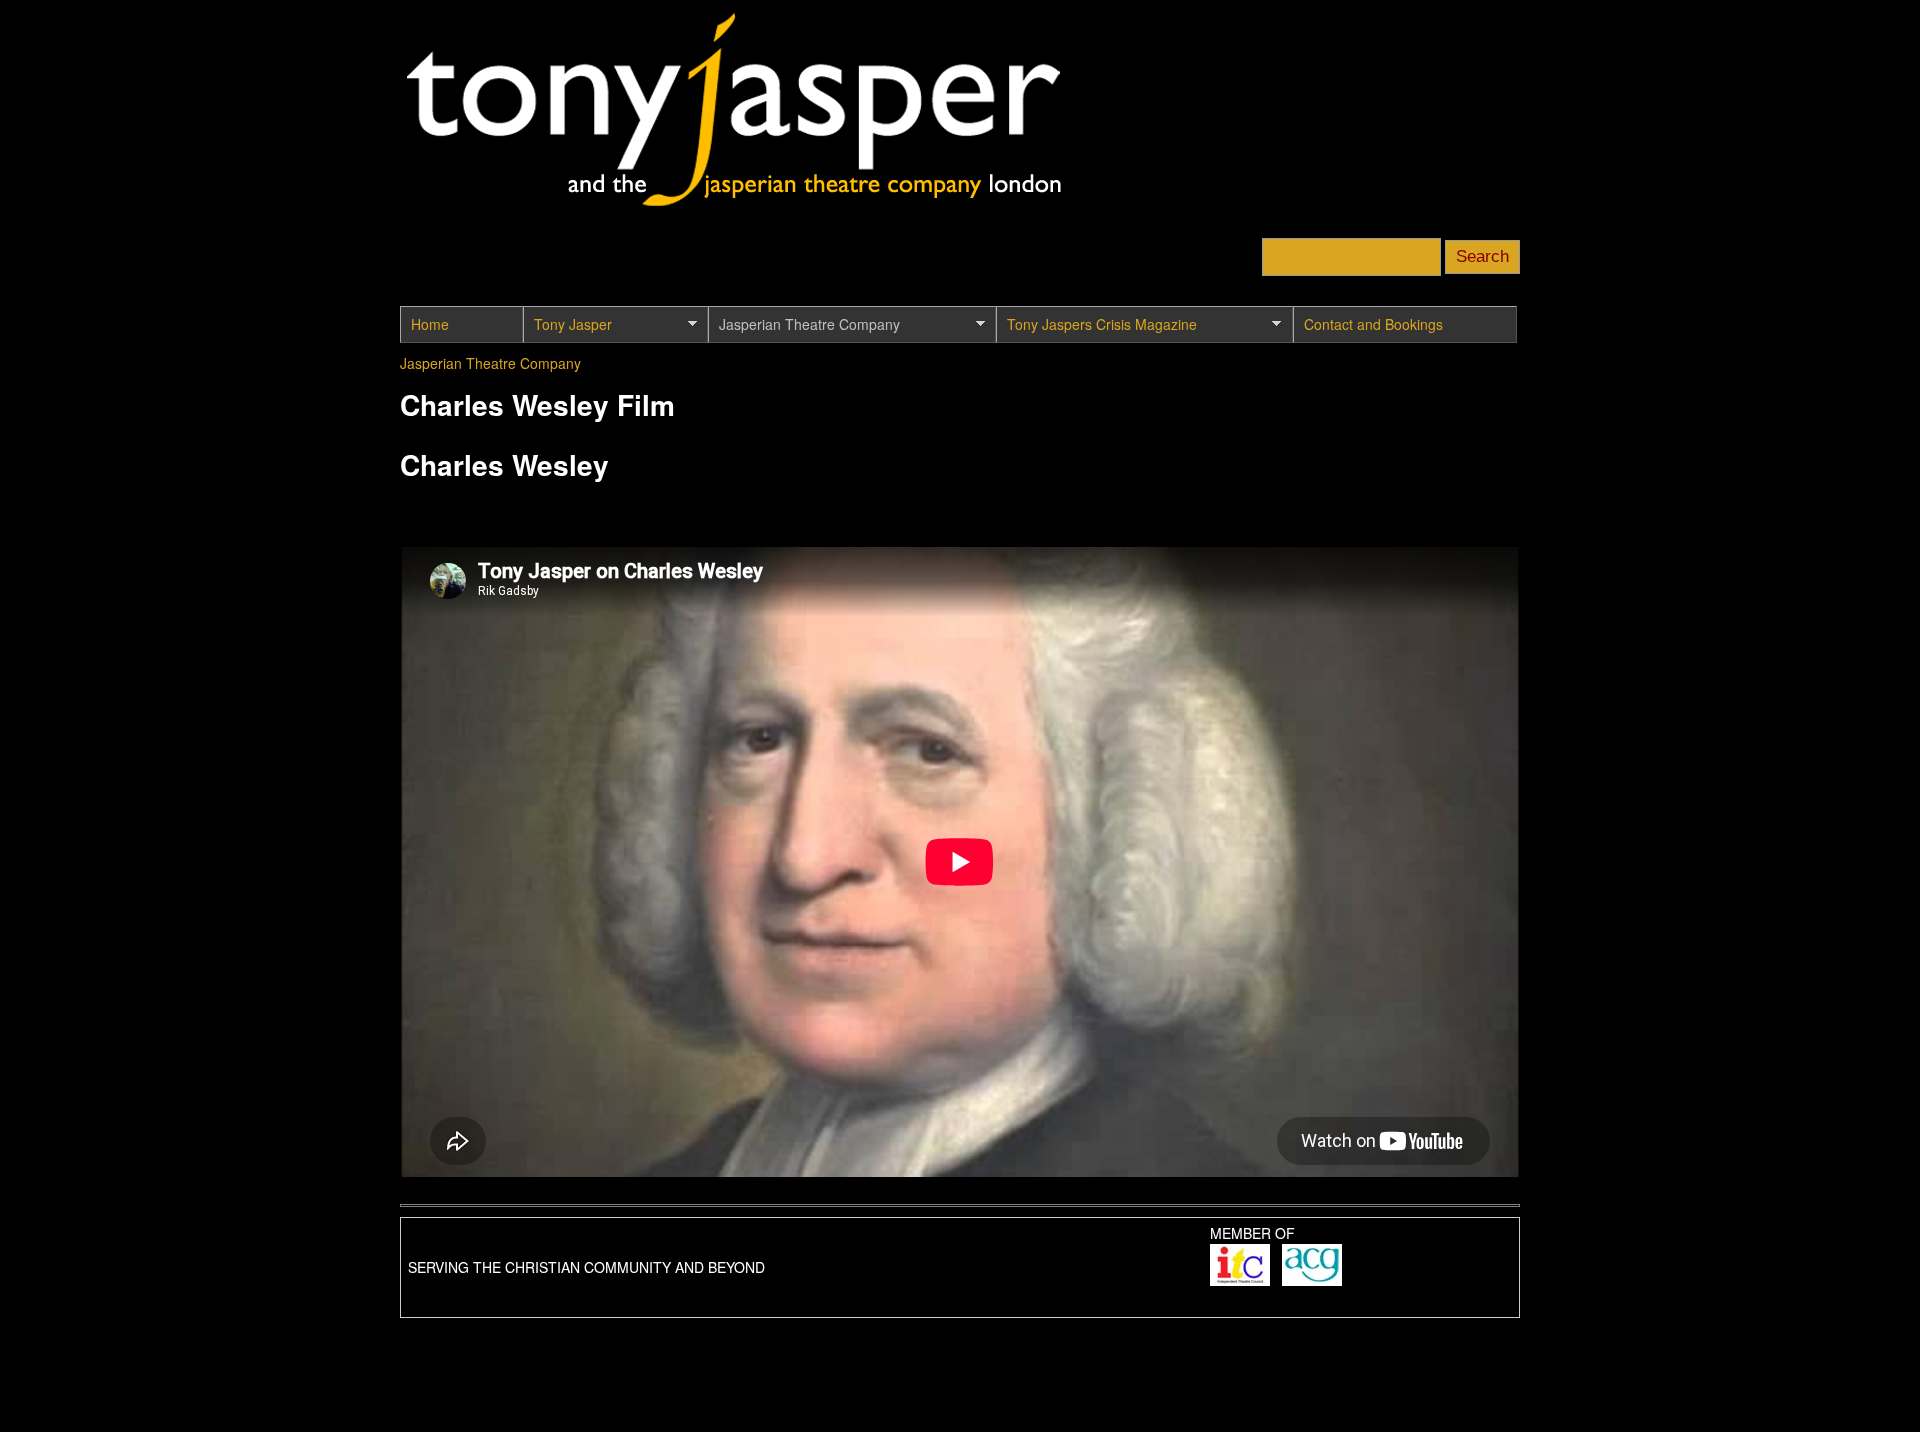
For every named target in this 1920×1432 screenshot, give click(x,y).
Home (430, 324)
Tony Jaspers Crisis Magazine (1096, 328)
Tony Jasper (567, 328)
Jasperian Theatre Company (804, 328)
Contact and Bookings (1373, 324)
